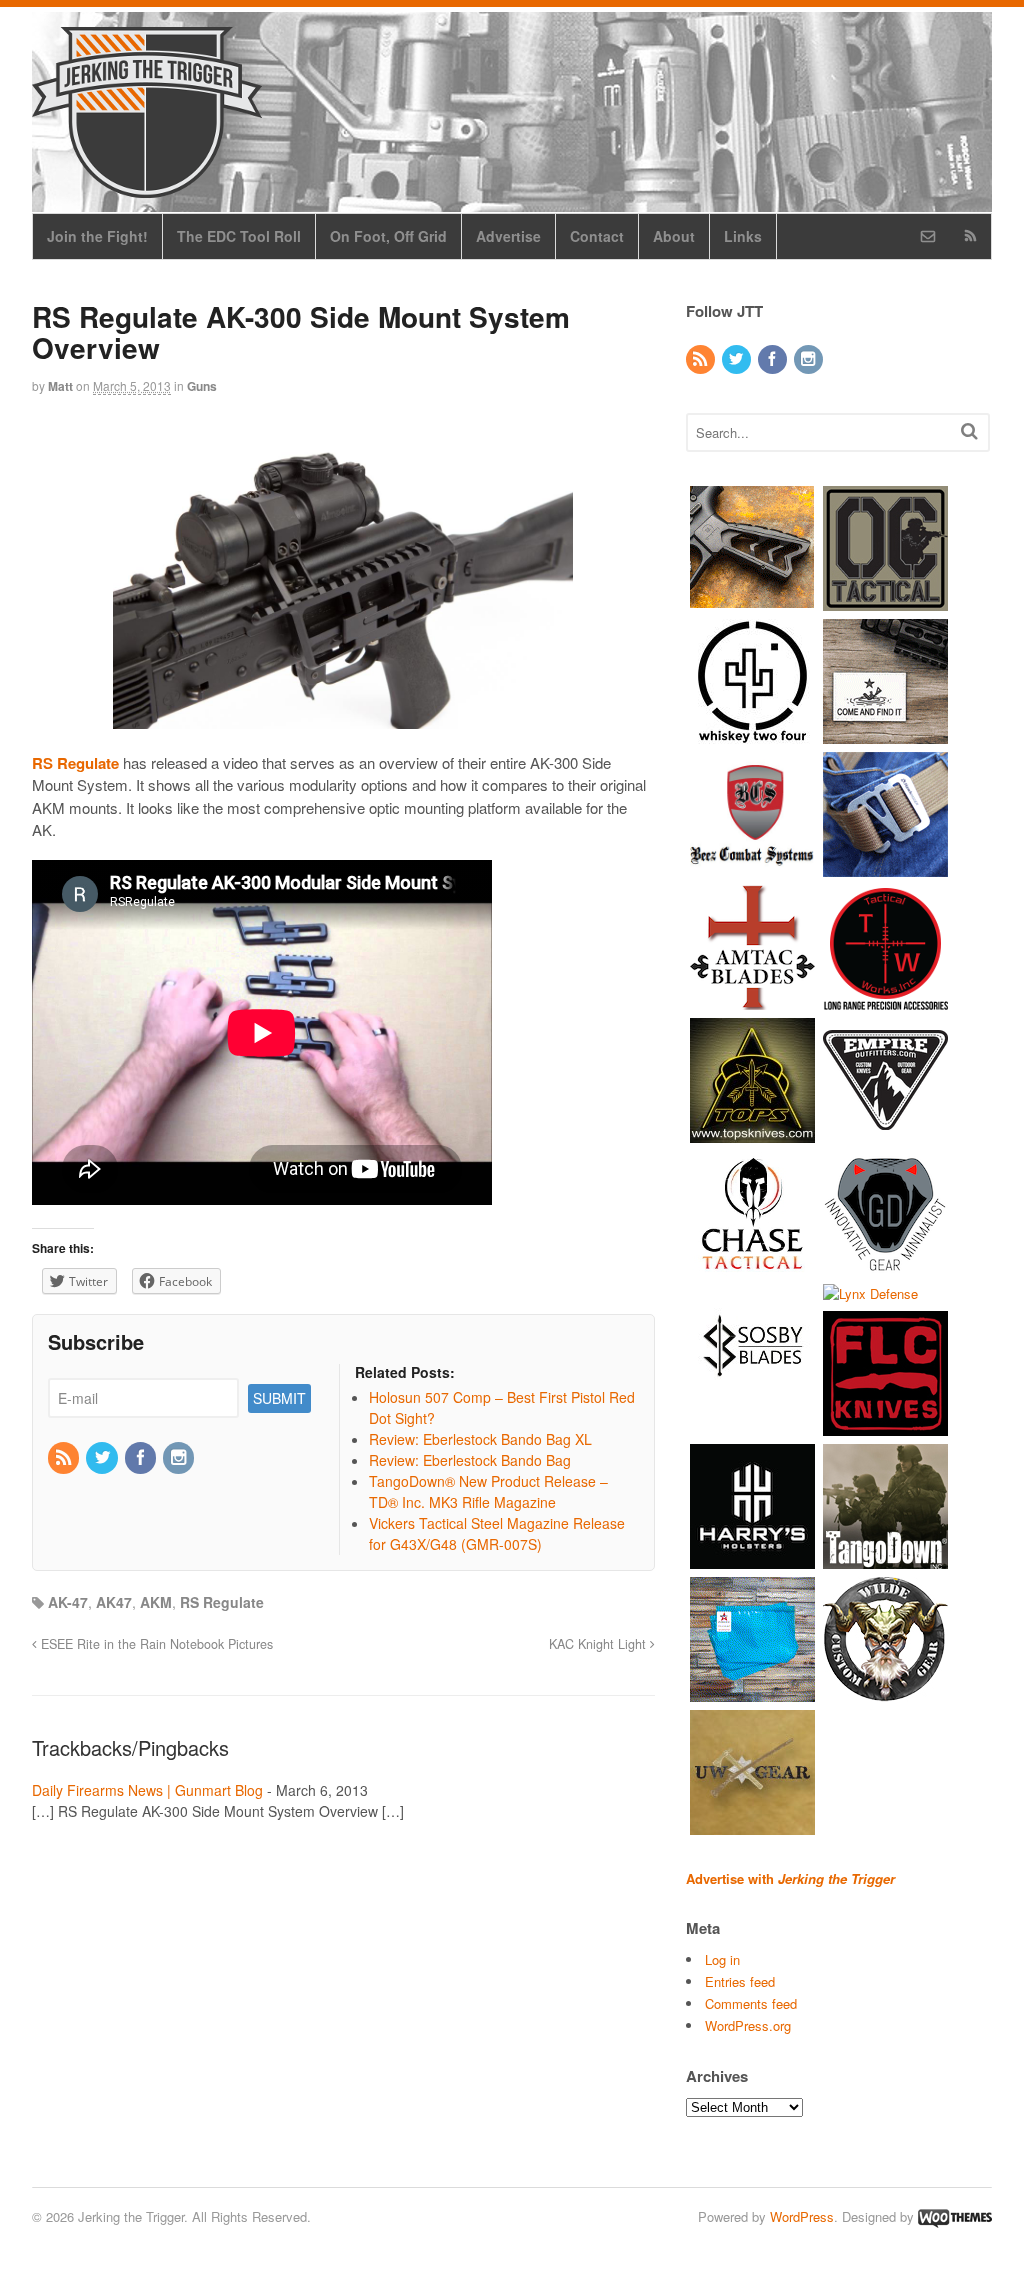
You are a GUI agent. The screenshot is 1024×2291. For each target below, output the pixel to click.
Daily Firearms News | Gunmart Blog (147, 1790)
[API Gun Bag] (752, 1692)
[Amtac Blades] (752, 999)
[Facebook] (142, 1458)
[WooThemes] (955, 2216)
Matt (60, 386)
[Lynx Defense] (870, 1293)
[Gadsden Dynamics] (885, 1265)
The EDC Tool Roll (239, 236)
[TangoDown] (885, 1559)
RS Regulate (222, 1602)
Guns (202, 386)
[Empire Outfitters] (885, 1132)
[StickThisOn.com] (885, 733)
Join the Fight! (97, 236)
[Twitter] (103, 1458)
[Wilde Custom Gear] (885, 1692)
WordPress (802, 2216)
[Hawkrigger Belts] (885, 866)
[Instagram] (180, 1458)
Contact (597, 236)
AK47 (114, 1602)
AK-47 (68, 1602)
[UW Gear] (752, 1825)
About (674, 236)
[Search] (969, 430)
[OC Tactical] (885, 600)
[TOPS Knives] (752, 1132)
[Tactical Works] (885, 999)
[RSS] (65, 1458)
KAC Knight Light (599, 1644)
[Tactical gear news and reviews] (147, 187)
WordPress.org (748, 2025)
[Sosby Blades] (752, 1398)
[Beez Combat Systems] (752, 866)
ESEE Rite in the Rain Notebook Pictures (155, 1644)
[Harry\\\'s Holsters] (752, 1559)
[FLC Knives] (885, 1426)
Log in (722, 1959)
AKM (156, 1602)
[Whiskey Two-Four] (752, 733)
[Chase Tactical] (752, 1265)
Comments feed (751, 2003)
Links (743, 236)
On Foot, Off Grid (388, 236)
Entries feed (740, 1981)
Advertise (508, 236)
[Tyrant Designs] (752, 600)
